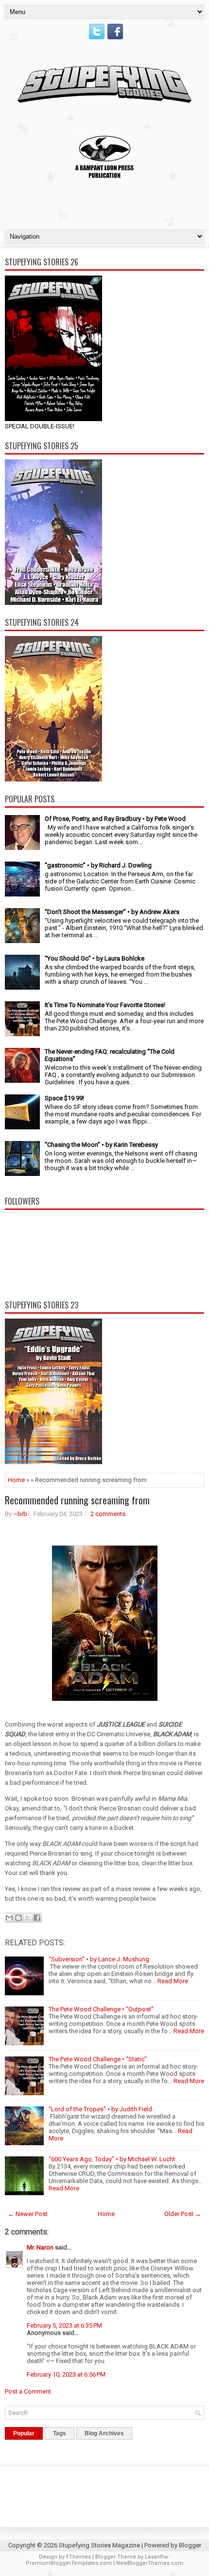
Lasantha (156, 2557)
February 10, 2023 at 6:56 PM (66, 2374)
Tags (60, 2433)
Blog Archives (104, 2433)
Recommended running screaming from (77, 1500)
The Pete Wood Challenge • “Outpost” (101, 2009)
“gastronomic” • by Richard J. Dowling (98, 865)
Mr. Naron (40, 2247)
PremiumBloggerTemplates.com (69, 2563)
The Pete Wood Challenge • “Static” (98, 2059)
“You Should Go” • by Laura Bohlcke (95, 958)
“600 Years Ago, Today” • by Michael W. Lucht (112, 2159)
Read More (173, 1981)
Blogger (190, 2545)
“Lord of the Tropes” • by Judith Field (100, 2109)
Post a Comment (28, 2391)
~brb (20, 1514)
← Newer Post (28, 2214)
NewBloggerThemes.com (150, 2563)
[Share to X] (28, 1918)
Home (16, 1480)
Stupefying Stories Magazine (99, 2545)
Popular (24, 2433)
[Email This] (9, 1918)
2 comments (108, 1514)
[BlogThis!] (18, 1918)
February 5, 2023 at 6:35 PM (64, 2325)
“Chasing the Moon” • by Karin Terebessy (101, 1145)
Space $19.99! (64, 1098)
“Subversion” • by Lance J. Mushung (99, 1959)
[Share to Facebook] (37, 1918)
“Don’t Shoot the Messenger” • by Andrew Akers (112, 912)
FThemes (78, 2557)
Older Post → (183, 2214)
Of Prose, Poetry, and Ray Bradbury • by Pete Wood (115, 819)
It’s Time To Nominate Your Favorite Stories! (105, 1005)
